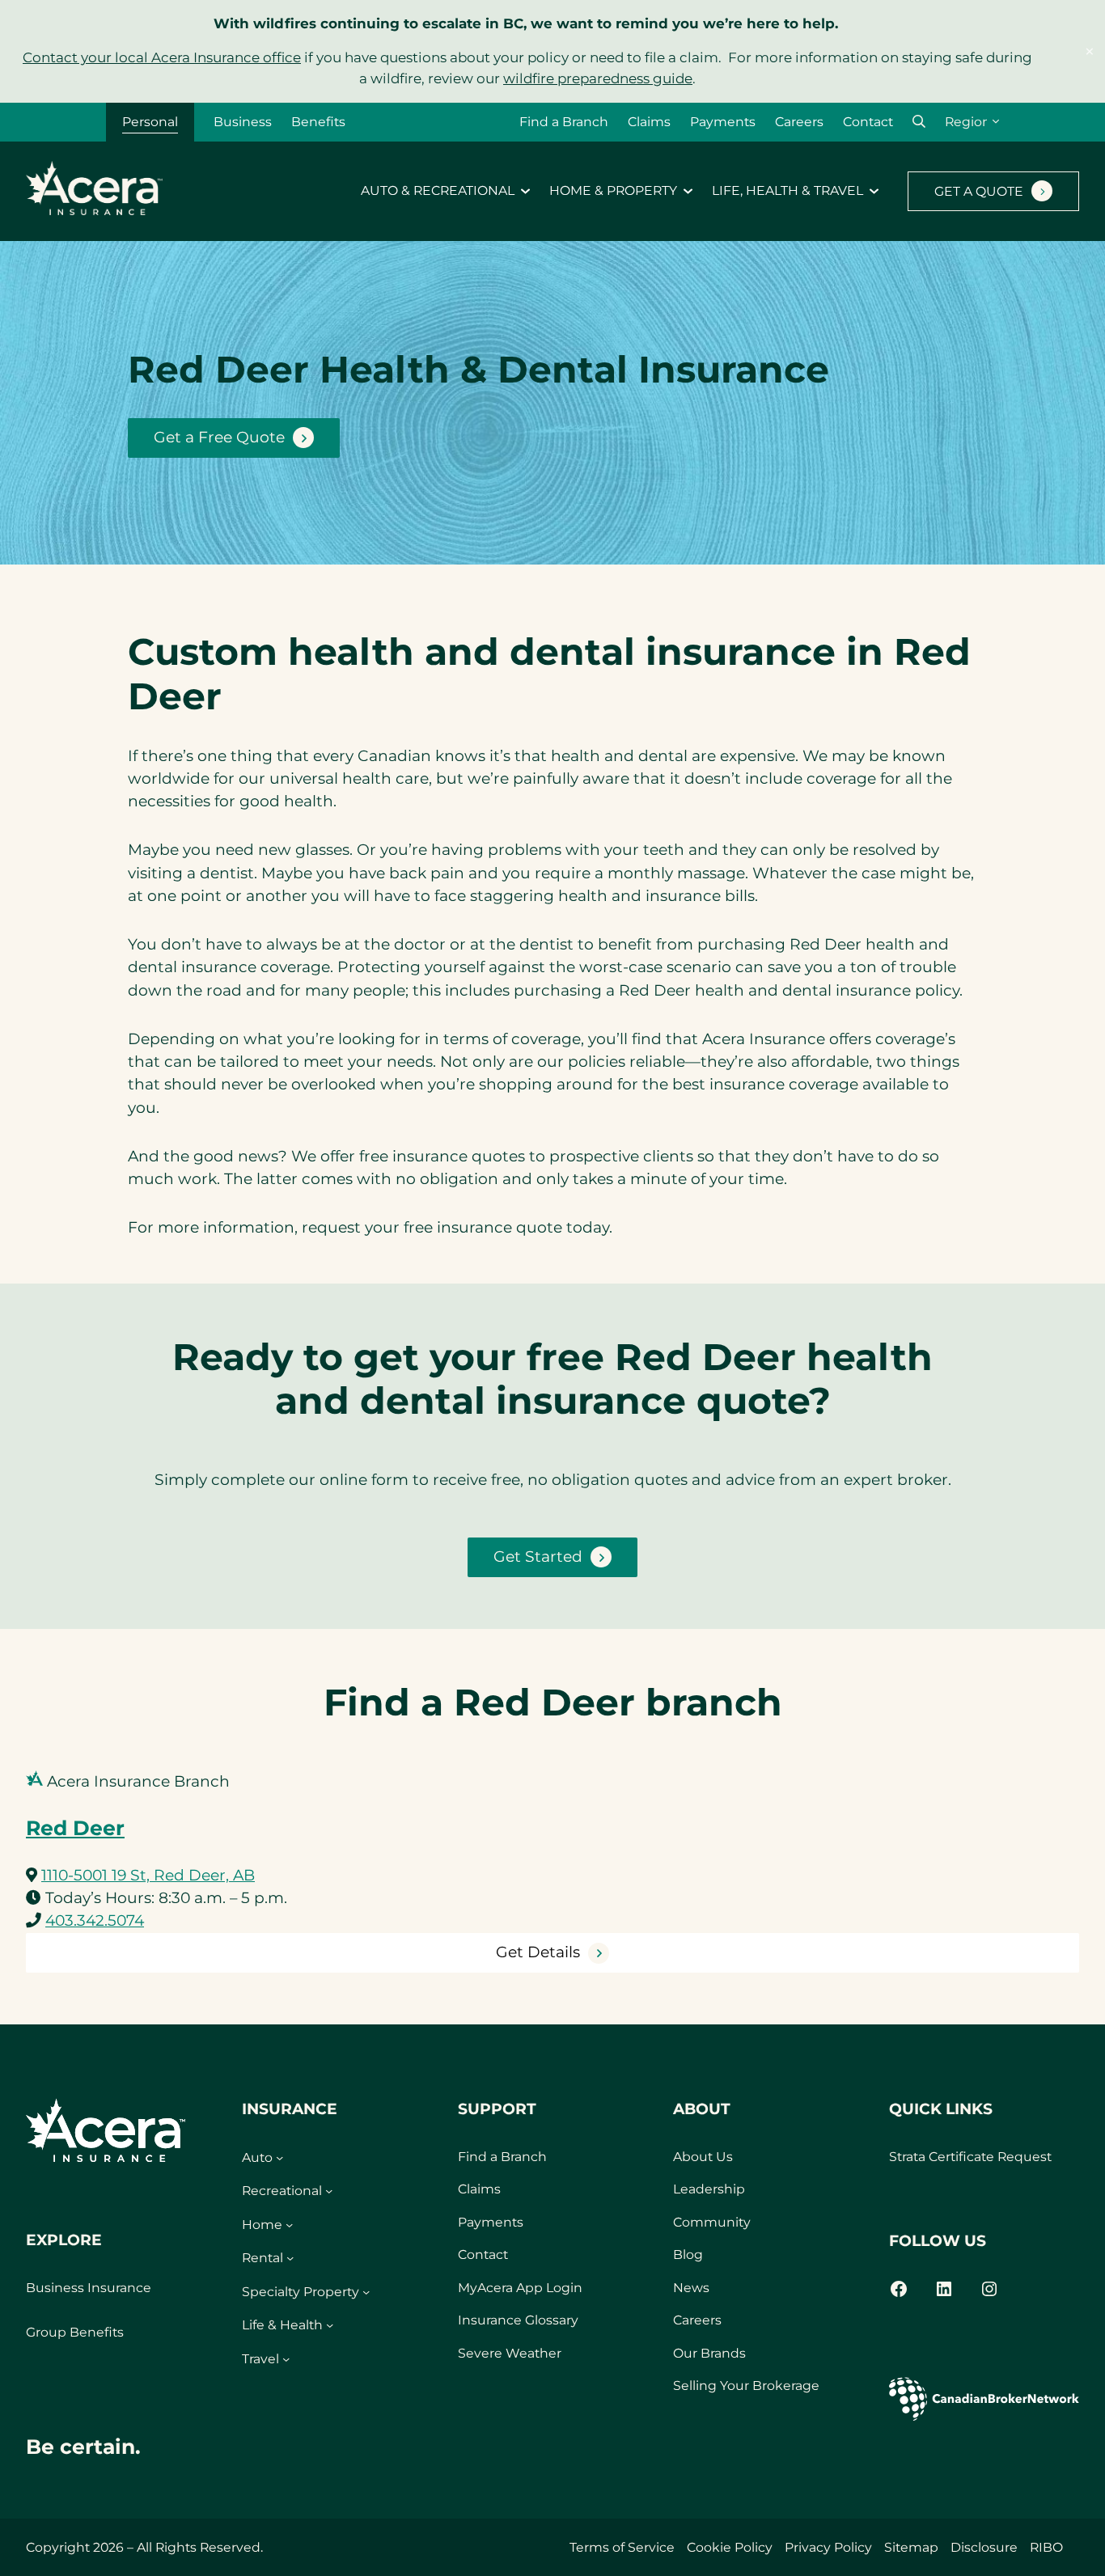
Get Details (538, 1952)
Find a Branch (564, 122)
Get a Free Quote (219, 437)
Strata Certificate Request (970, 2157)
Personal (150, 122)
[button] (919, 122)
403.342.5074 (95, 1920)
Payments (723, 122)
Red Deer (75, 1828)
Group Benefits (75, 2332)
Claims (649, 122)
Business (243, 122)
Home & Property (613, 191)
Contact (868, 122)
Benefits (318, 122)
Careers (799, 122)
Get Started (538, 1557)
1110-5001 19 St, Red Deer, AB (148, 1875)
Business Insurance (89, 2288)
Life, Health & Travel (787, 191)
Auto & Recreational (438, 191)
